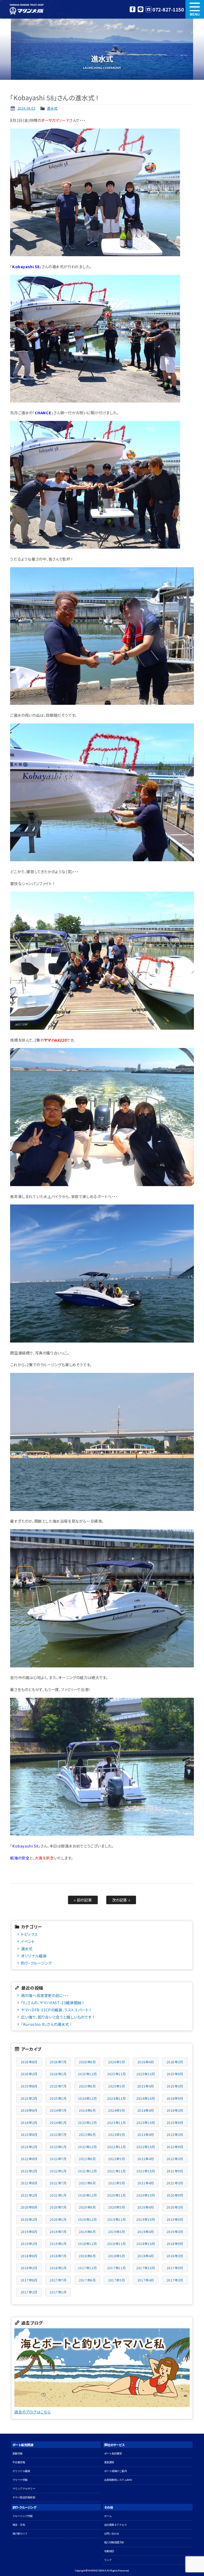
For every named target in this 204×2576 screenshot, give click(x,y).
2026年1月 (58, 2074)
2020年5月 (116, 2207)
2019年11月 (116, 2219)
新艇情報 (18, 2453)
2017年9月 (175, 2268)
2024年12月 (87, 2098)
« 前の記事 (83, 1900)
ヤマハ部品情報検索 (24, 2497)
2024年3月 (175, 2110)
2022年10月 (146, 2147)
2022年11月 (116, 2147)
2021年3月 (175, 2183)
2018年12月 (87, 2244)
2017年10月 (146, 2268)
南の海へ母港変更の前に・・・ (45, 1995)
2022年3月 (175, 2159)
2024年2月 (29, 2122)
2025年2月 (29, 2098)
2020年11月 (116, 2195)
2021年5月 (116, 2183)
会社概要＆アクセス (116, 2525)
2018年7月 (58, 2256)
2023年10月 (146, 2122)
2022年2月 (29, 2171)
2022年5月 (116, 2159)
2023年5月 (116, 2134)
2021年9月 (175, 2171)
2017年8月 (29, 2280)
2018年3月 (175, 2256)
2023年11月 (116, 2122)
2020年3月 (175, 2207)
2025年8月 (29, 2086)
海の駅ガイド (20, 2534)
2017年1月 (58, 2292)
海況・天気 (19, 2525)
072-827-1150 (168, 9)
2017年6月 (87, 2280)
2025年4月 (146, 2086)
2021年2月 (29, 2195)
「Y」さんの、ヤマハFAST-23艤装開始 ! (52, 2003)
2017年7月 (58, 2280)
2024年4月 (146, 2110)
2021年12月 (87, 2171)
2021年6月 (87, 2183)
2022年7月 (58, 2159)
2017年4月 (146, 2280)
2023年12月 (87, 2122)
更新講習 (109, 2462)
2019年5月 (116, 2232)
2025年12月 (87, 2074)
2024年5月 (116, 2110)
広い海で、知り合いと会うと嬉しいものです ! (57, 2017)
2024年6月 (87, 2110)
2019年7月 (58, 2232)
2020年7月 (58, 2207)
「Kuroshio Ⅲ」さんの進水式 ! (46, 2024)
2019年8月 (29, 2232)
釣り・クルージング (36, 1963)
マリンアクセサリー (24, 2489)
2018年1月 (58, 2268)
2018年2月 (29, 2268)
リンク (108, 2560)
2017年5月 (116, 2280)
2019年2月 (29, 2244)
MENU (195, 9)
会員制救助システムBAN (118, 2480)
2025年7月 (58, 2086)
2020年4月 (146, 2207)
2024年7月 (58, 2110)
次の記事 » (121, 1900)
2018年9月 (175, 2244)
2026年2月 (29, 2074)
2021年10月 (146, 2171)
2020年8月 (29, 2207)
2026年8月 (29, 2062)
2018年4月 (146, 2256)
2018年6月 (87, 2256)
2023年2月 (29, 2147)
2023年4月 (146, 2134)
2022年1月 (58, 2171)
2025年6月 (87, 2086)
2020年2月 (29, 2219)
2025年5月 (116, 2086)
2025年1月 (58, 2098)
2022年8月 (29, 2159)
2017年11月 (116, 2268)
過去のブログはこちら (32, 2412)
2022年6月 (87, 2159)
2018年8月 (29, 2256)
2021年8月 (29, 2183)
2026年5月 (116, 2062)
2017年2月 (29, 2292)
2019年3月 (175, 2232)
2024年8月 (29, 2110)
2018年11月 (116, 2244)
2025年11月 (116, 2074)
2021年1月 (58, 2195)
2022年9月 (175, 2147)
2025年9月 (175, 2074)
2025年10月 (146, 2074)
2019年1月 (58, 2244)
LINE (141, 9)
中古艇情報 (19, 2462)
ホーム (108, 2516)
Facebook (133, 9)
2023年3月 (175, 2134)
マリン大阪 (27, 9)
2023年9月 (175, 2122)
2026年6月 (87, 2062)
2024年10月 (146, 2098)
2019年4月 (146, 2232)
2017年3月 (175, 2280)
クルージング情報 (23, 2516)
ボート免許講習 (113, 2453)
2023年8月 (29, 2134)
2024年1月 (58, 2122)
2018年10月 (146, 2244)
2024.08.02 (26, 108)
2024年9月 (175, 2098)
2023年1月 (58, 2147)
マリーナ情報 (20, 2480)
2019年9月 (175, 2219)
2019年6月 (87, 2232)
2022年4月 (146, 2159)
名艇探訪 (109, 2551)
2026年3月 (175, 2062)
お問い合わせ (112, 2534)
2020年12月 (87, 2195)
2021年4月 (146, 2183)
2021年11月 (116, 2171)
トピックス (29, 1934)
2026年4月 (146, 2062)
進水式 (52, 108)
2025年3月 (175, 2086)
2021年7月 (58, 2183)
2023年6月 (87, 2134)
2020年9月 (175, 2195)
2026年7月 (58, 2062)
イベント (28, 1941)
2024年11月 (116, 2098)
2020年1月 (58, 2219)
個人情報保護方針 (114, 2542)
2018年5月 (116, 2256)
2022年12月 (87, 2147)
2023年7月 (58, 2134)
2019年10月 (146, 2219)
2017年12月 (87, 2268)
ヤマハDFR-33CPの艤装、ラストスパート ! (56, 2010)
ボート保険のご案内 (116, 2471)
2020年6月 (87, 2207)
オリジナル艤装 (34, 1956)
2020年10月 (146, 2195)
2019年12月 (87, 2219)
